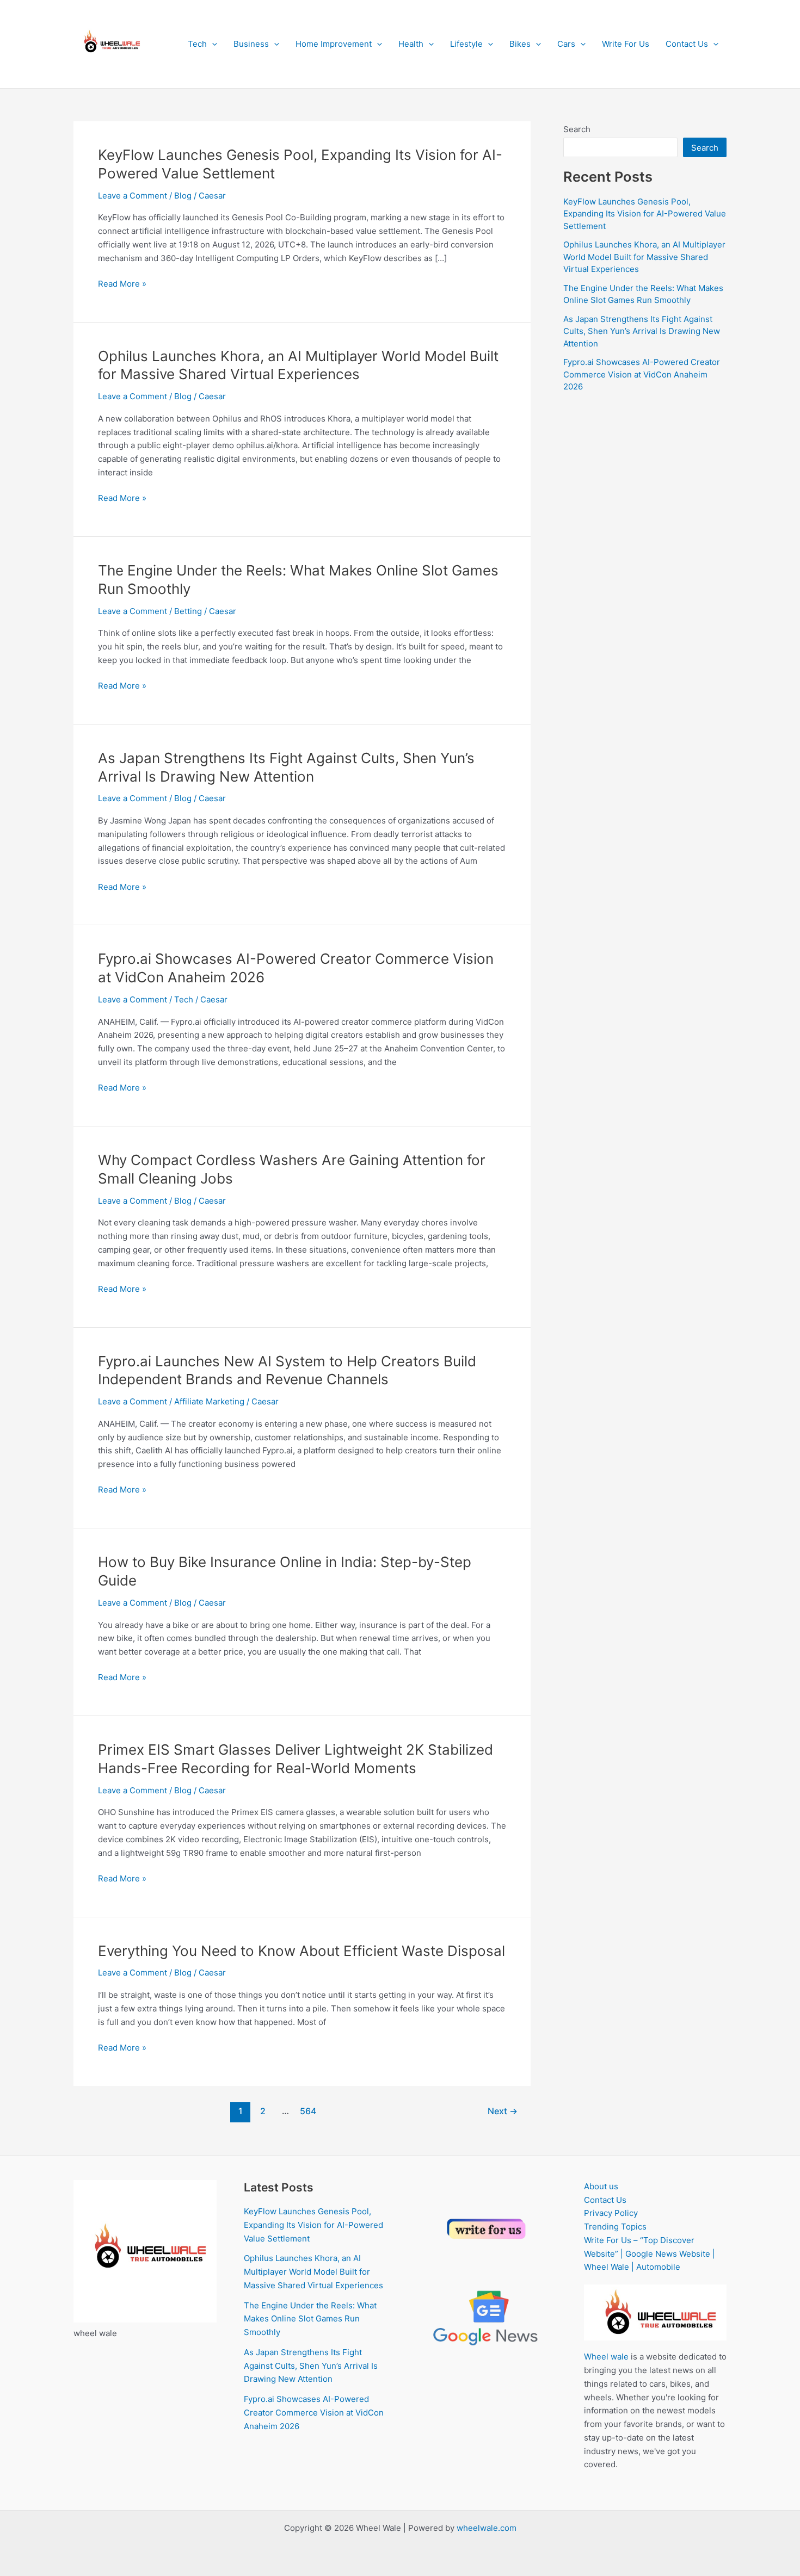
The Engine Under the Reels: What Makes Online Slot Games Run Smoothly (310, 2319)
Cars (566, 44)
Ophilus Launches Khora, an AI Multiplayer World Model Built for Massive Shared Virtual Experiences (644, 257)
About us (601, 2186)
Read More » (122, 284)
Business (251, 44)
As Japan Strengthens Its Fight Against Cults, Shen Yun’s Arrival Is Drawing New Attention (642, 331)
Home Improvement (334, 44)
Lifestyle (466, 44)
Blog (183, 196)
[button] (212, 44)
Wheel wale (606, 2357)
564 (308, 2111)
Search (577, 129)
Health (411, 44)
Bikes (520, 44)
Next (503, 2111)
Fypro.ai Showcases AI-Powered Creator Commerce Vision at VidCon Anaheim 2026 (642, 374)
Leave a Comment (133, 196)
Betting (188, 611)
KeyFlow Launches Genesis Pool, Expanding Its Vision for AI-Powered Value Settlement (645, 214)
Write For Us (626, 44)
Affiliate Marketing (209, 1401)
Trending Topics (615, 2227)
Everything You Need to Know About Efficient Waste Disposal (301, 1951)
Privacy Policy (611, 2213)
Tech (197, 44)
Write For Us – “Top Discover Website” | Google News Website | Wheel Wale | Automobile (650, 2254)
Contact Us (687, 44)
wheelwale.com (487, 2528)
